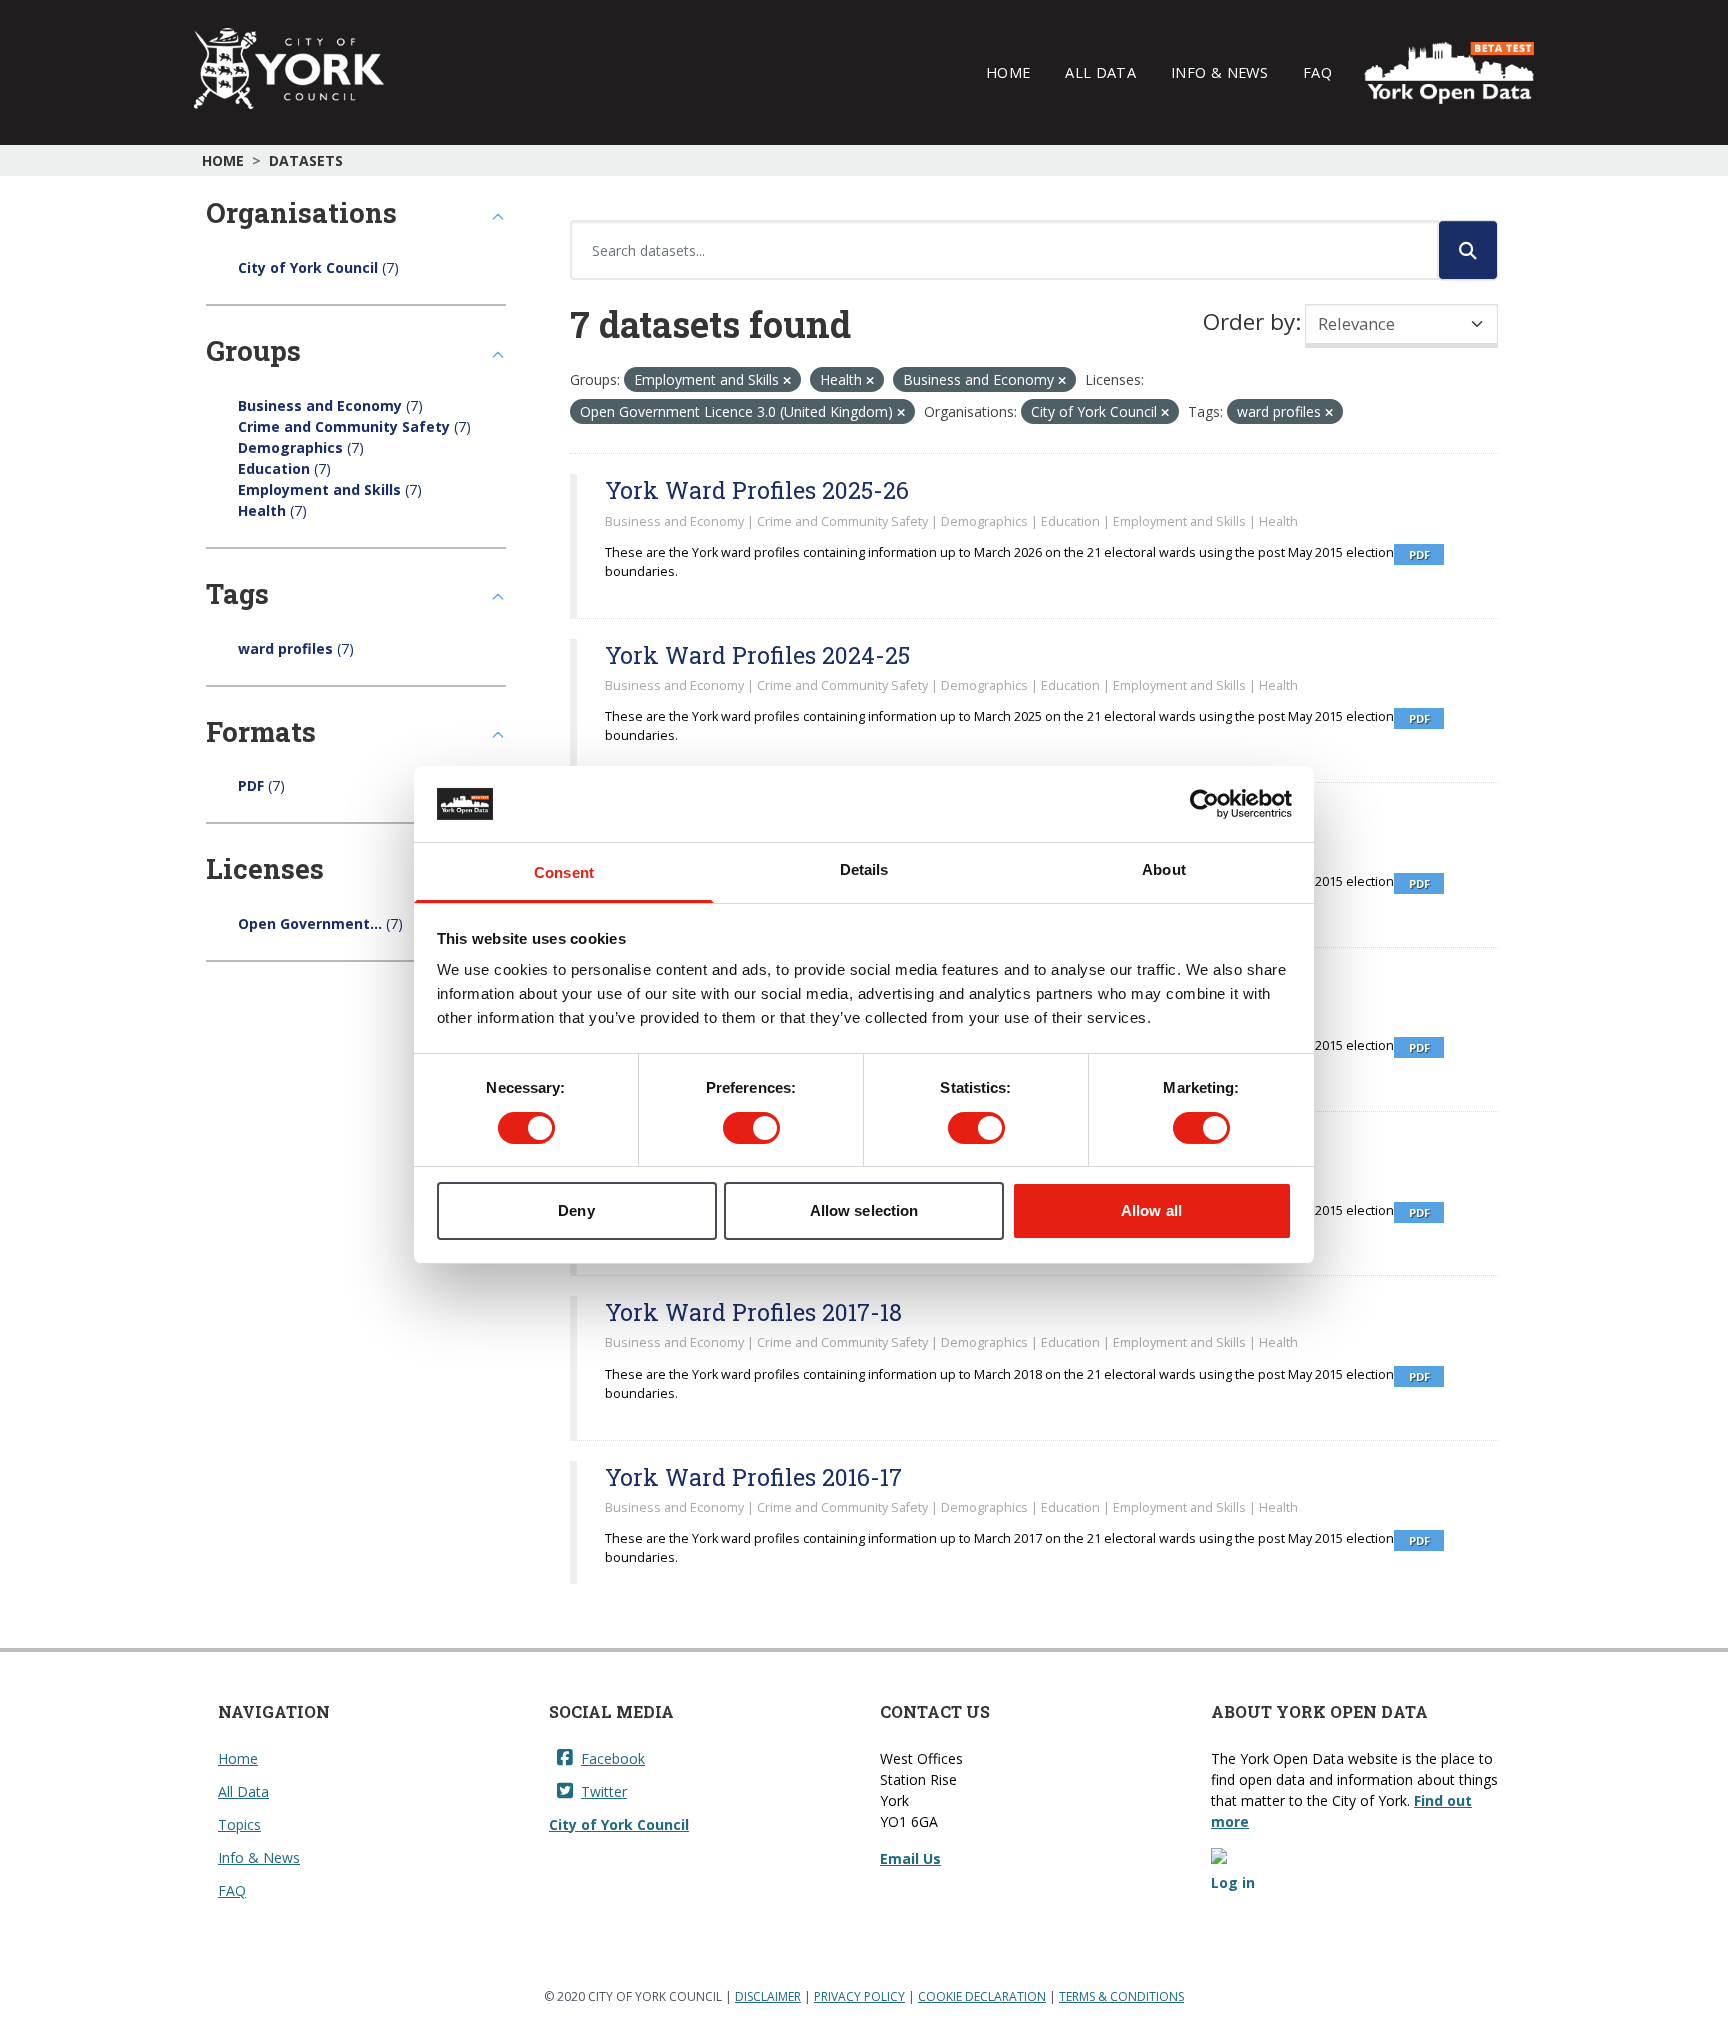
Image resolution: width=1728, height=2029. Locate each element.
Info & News (1219, 72)
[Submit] (1468, 250)
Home (1008, 72)
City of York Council (619, 1824)
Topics (239, 1824)
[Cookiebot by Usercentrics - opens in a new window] (1204, 804)
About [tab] (1164, 869)
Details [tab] (864, 869)
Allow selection (864, 1210)
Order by (1249, 321)
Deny (576, 1210)
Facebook (613, 1758)
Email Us (910, 1858)
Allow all (1151, 1210)
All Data (1100, 72)
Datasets (306, 160)
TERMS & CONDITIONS (1121, 1996)
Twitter (604, 1791)
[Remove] (787, 380)
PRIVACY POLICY (859, 1996)
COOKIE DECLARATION (982, 1996)
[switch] (751, 1128)
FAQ (1317, 72)
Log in (1233, 1882)
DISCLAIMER (768, 1996)
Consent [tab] (564, 872)
